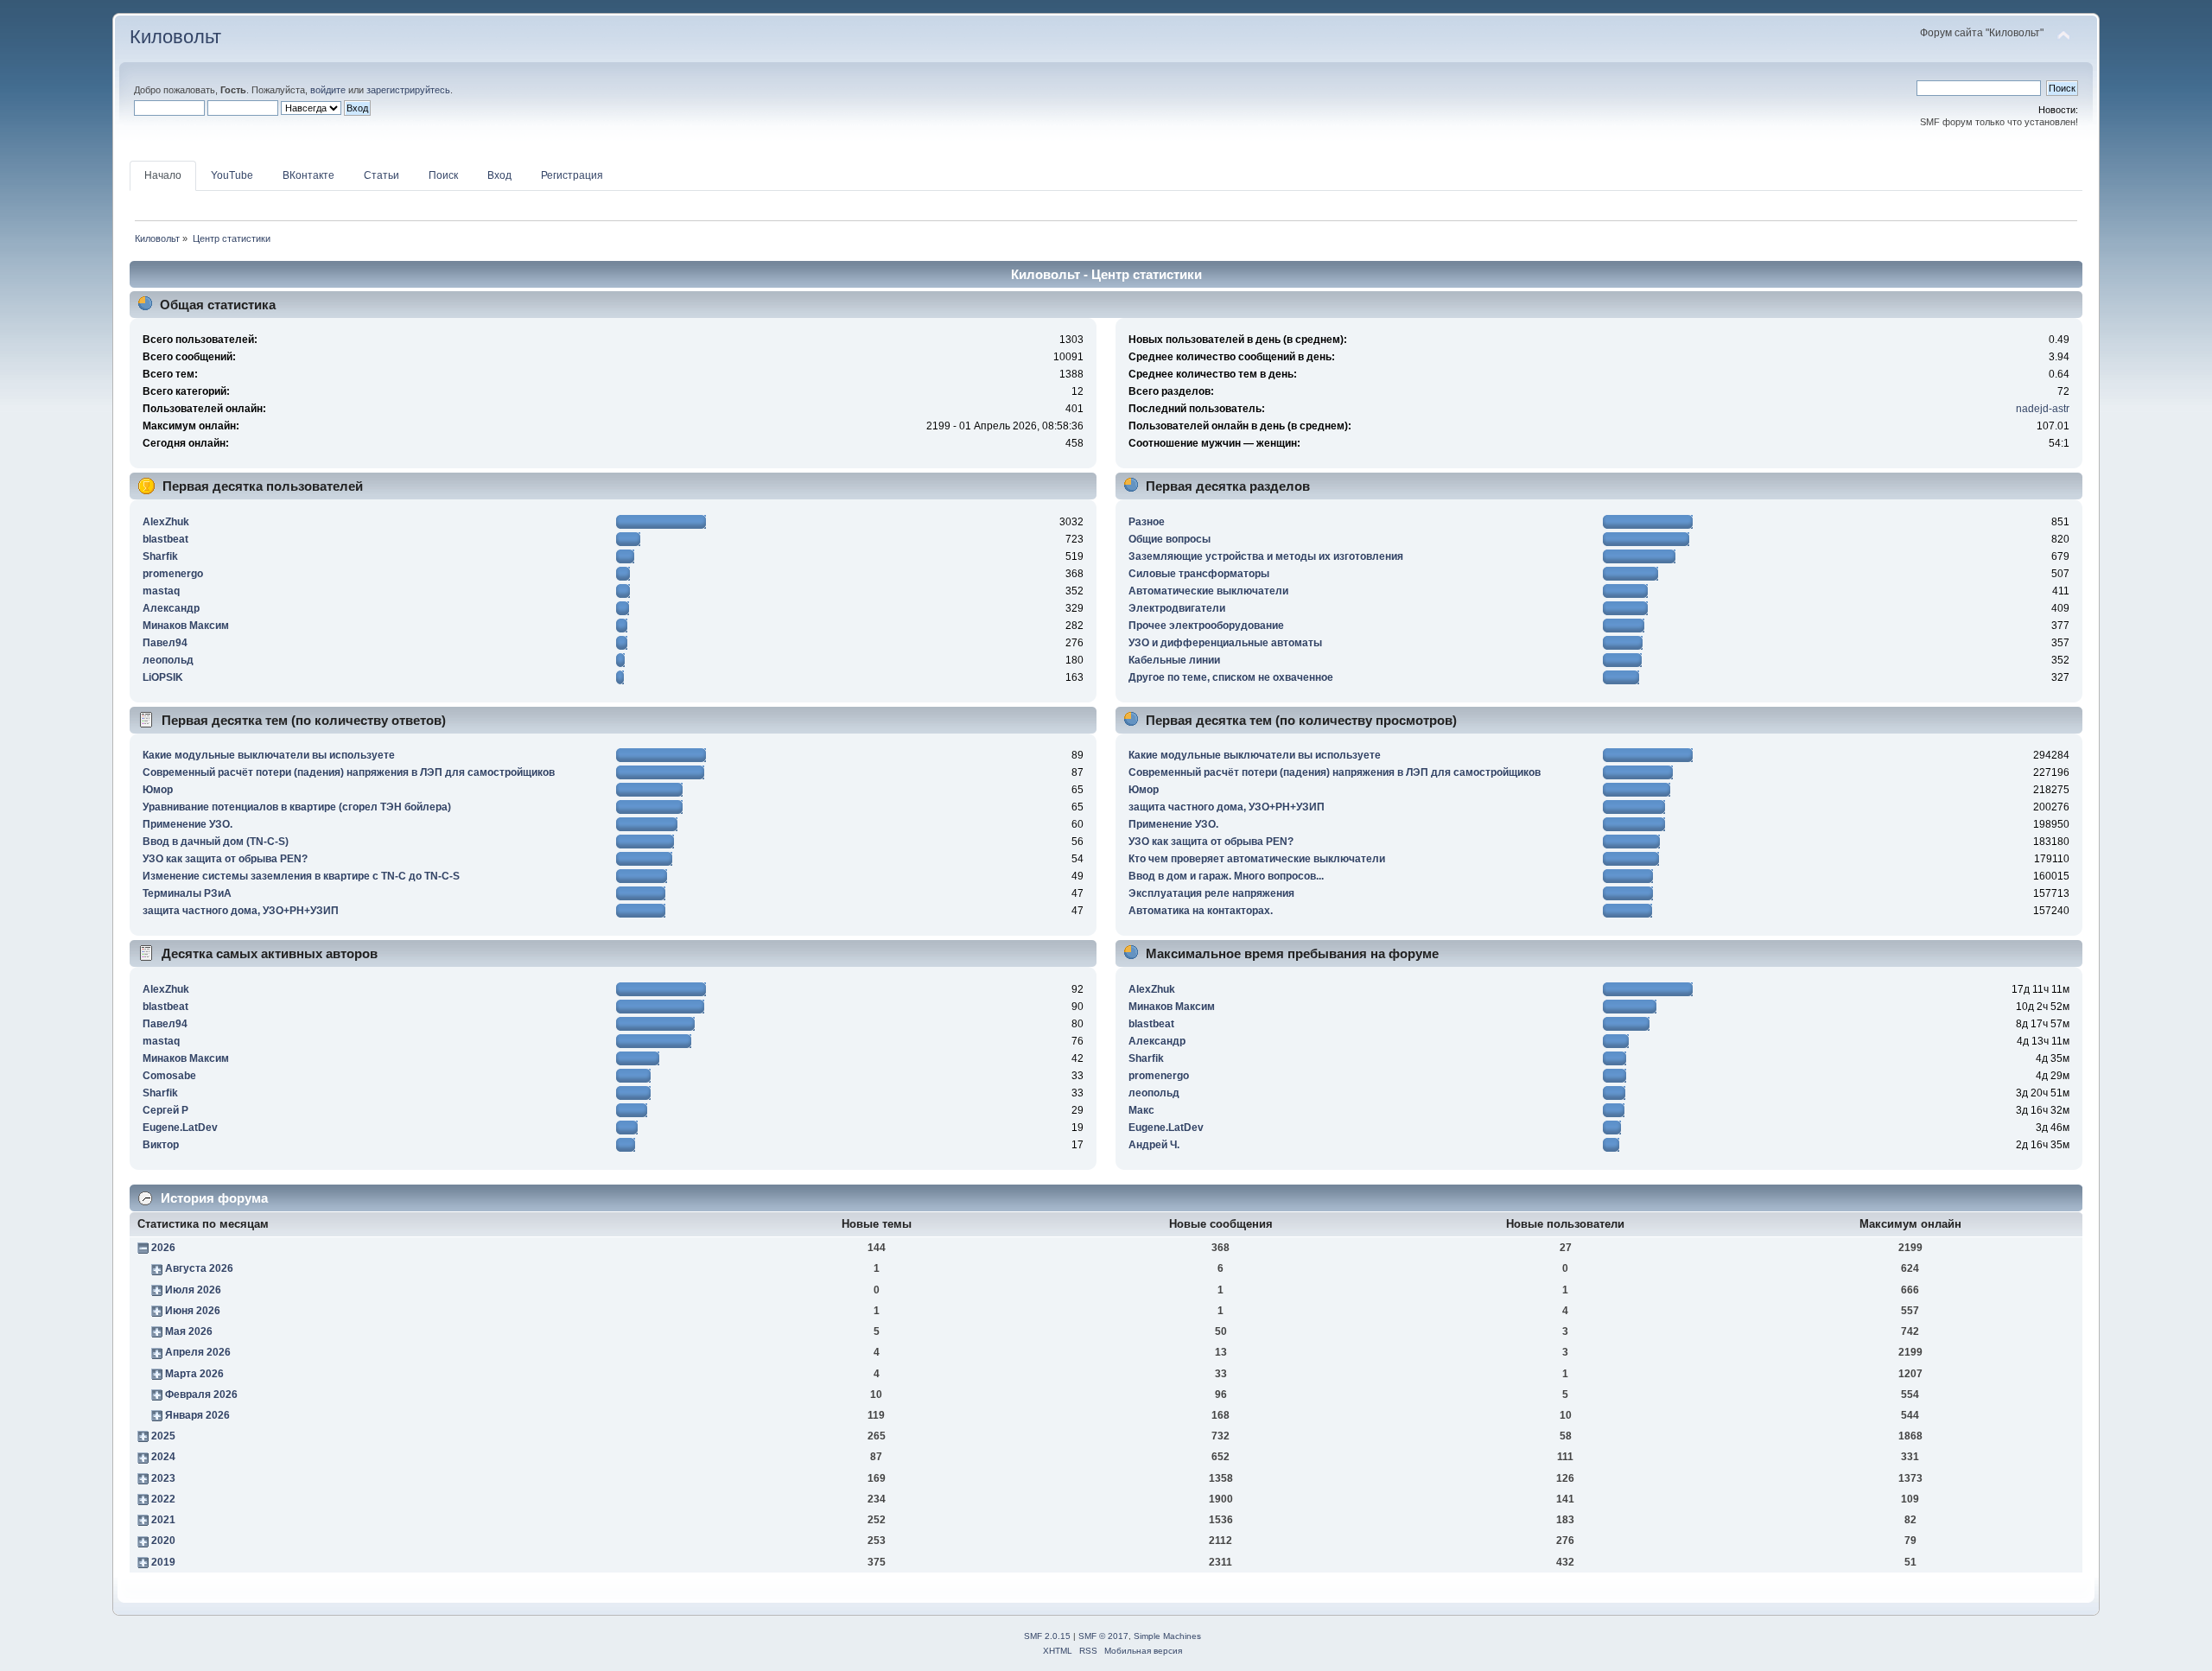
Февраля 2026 (201, 1395)
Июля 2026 (193, 1290)
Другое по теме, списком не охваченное (1231, 677)
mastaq (161, 591)
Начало (163, 175)
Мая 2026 (189, 1331)
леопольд (168, 660)
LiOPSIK (163, 677)
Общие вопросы (1170, 539)
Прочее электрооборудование (1206, 626)
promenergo (173, 574)
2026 (163, 1248)
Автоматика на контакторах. (1201, 911)
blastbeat (165, 539)
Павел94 (165, 643)
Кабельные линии (1174, 660)
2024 (163, 1457)
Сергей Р (165, 1110)
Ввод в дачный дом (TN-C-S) (216, 842)
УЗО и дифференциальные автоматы (1225, 643)
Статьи (381, 175)
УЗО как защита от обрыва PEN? (225, 859)
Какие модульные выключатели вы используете (269, 755)
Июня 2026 (193, 1311)
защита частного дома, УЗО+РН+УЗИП (241, 911)
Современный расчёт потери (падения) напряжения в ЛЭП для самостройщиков (349, 772)
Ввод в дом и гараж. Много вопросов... (1226, 876)
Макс (1141, 1110)
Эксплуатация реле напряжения (1211, 893)
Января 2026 (197, 1415)
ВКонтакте (308, 175)
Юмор (158, 790)
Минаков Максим (186, 626)
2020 (163, 1541)
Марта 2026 (194, 1374)
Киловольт (175, 37)
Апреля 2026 (198, 1352)
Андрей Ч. (1154, 1145)
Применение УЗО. (188, 824)
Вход (499, 175)
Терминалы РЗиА (187, 893)
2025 (163, 1436)
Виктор (161, 1145)
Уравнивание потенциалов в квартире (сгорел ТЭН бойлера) (297, 807)
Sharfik (160, 556)
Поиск (443, 175)
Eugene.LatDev (180, 1128)
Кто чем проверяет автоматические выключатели (1257, 859)
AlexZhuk (166, 522)
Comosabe (169, 1076)
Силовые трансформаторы (1199, 574)
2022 (163, 1499)
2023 (163, 1478)
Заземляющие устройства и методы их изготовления (1266, 556)
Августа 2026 (199, 1268)
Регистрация (572, 175)
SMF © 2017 (1103, 1636)
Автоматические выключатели (1208, 591)
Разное (1147, 522)
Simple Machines (1167, 1636)
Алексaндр (171, 608)
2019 (163, 1562)
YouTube (232, 175)
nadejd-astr (2043, 409)
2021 (163, 1520)
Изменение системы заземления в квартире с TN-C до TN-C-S (301, 876)
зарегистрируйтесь (408, 90)
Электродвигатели (1177, 608)
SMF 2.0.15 (1047, 1636)
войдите (328, 90)
